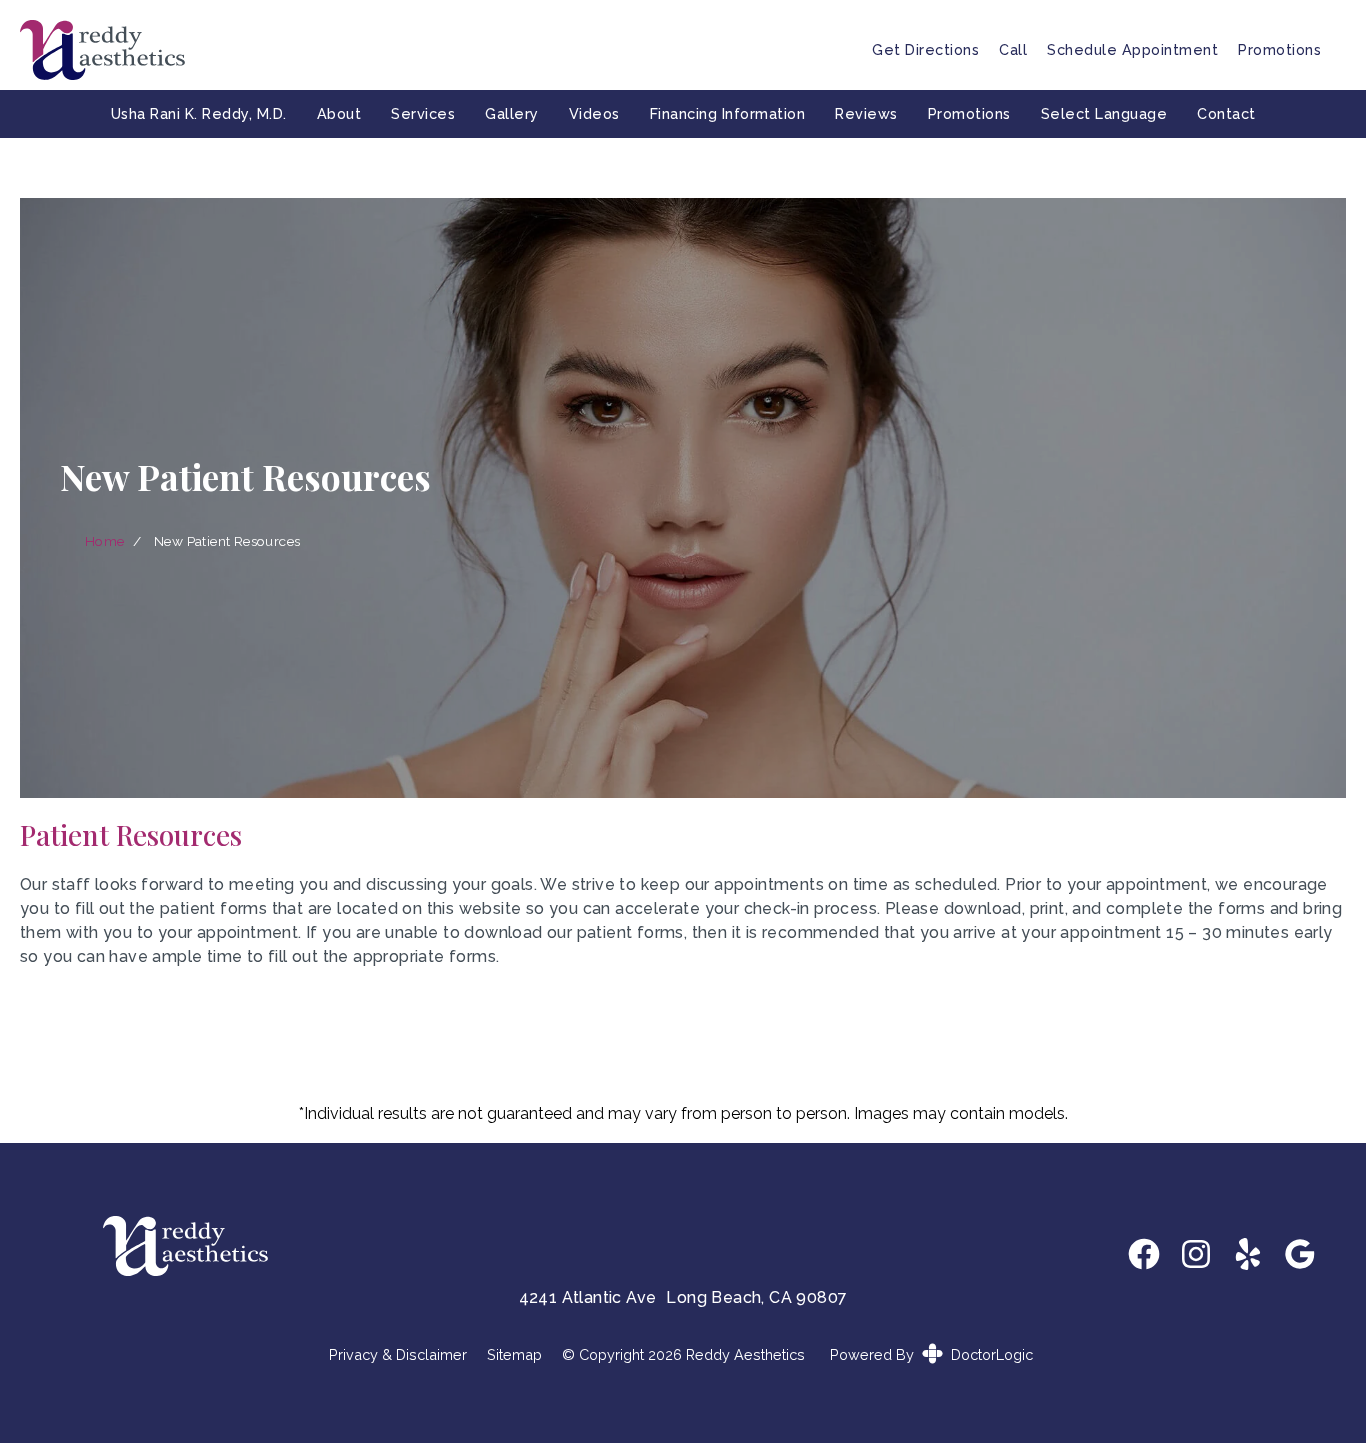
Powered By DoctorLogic (931, 1354)
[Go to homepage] (421, 50)
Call (1013, 49)
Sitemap (514, 1355)
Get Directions (925, 49)
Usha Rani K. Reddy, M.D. (199, 113)
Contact (1226, 113)
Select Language (1104, 113)
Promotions (1279, 49)
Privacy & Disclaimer (398, 1355)
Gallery (512, 113)
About (339, 113)
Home (105, 541)
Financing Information (728, 113)
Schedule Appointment (1132, 49)
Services (423, 113)
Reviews (866, 113)
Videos (594, 113)
